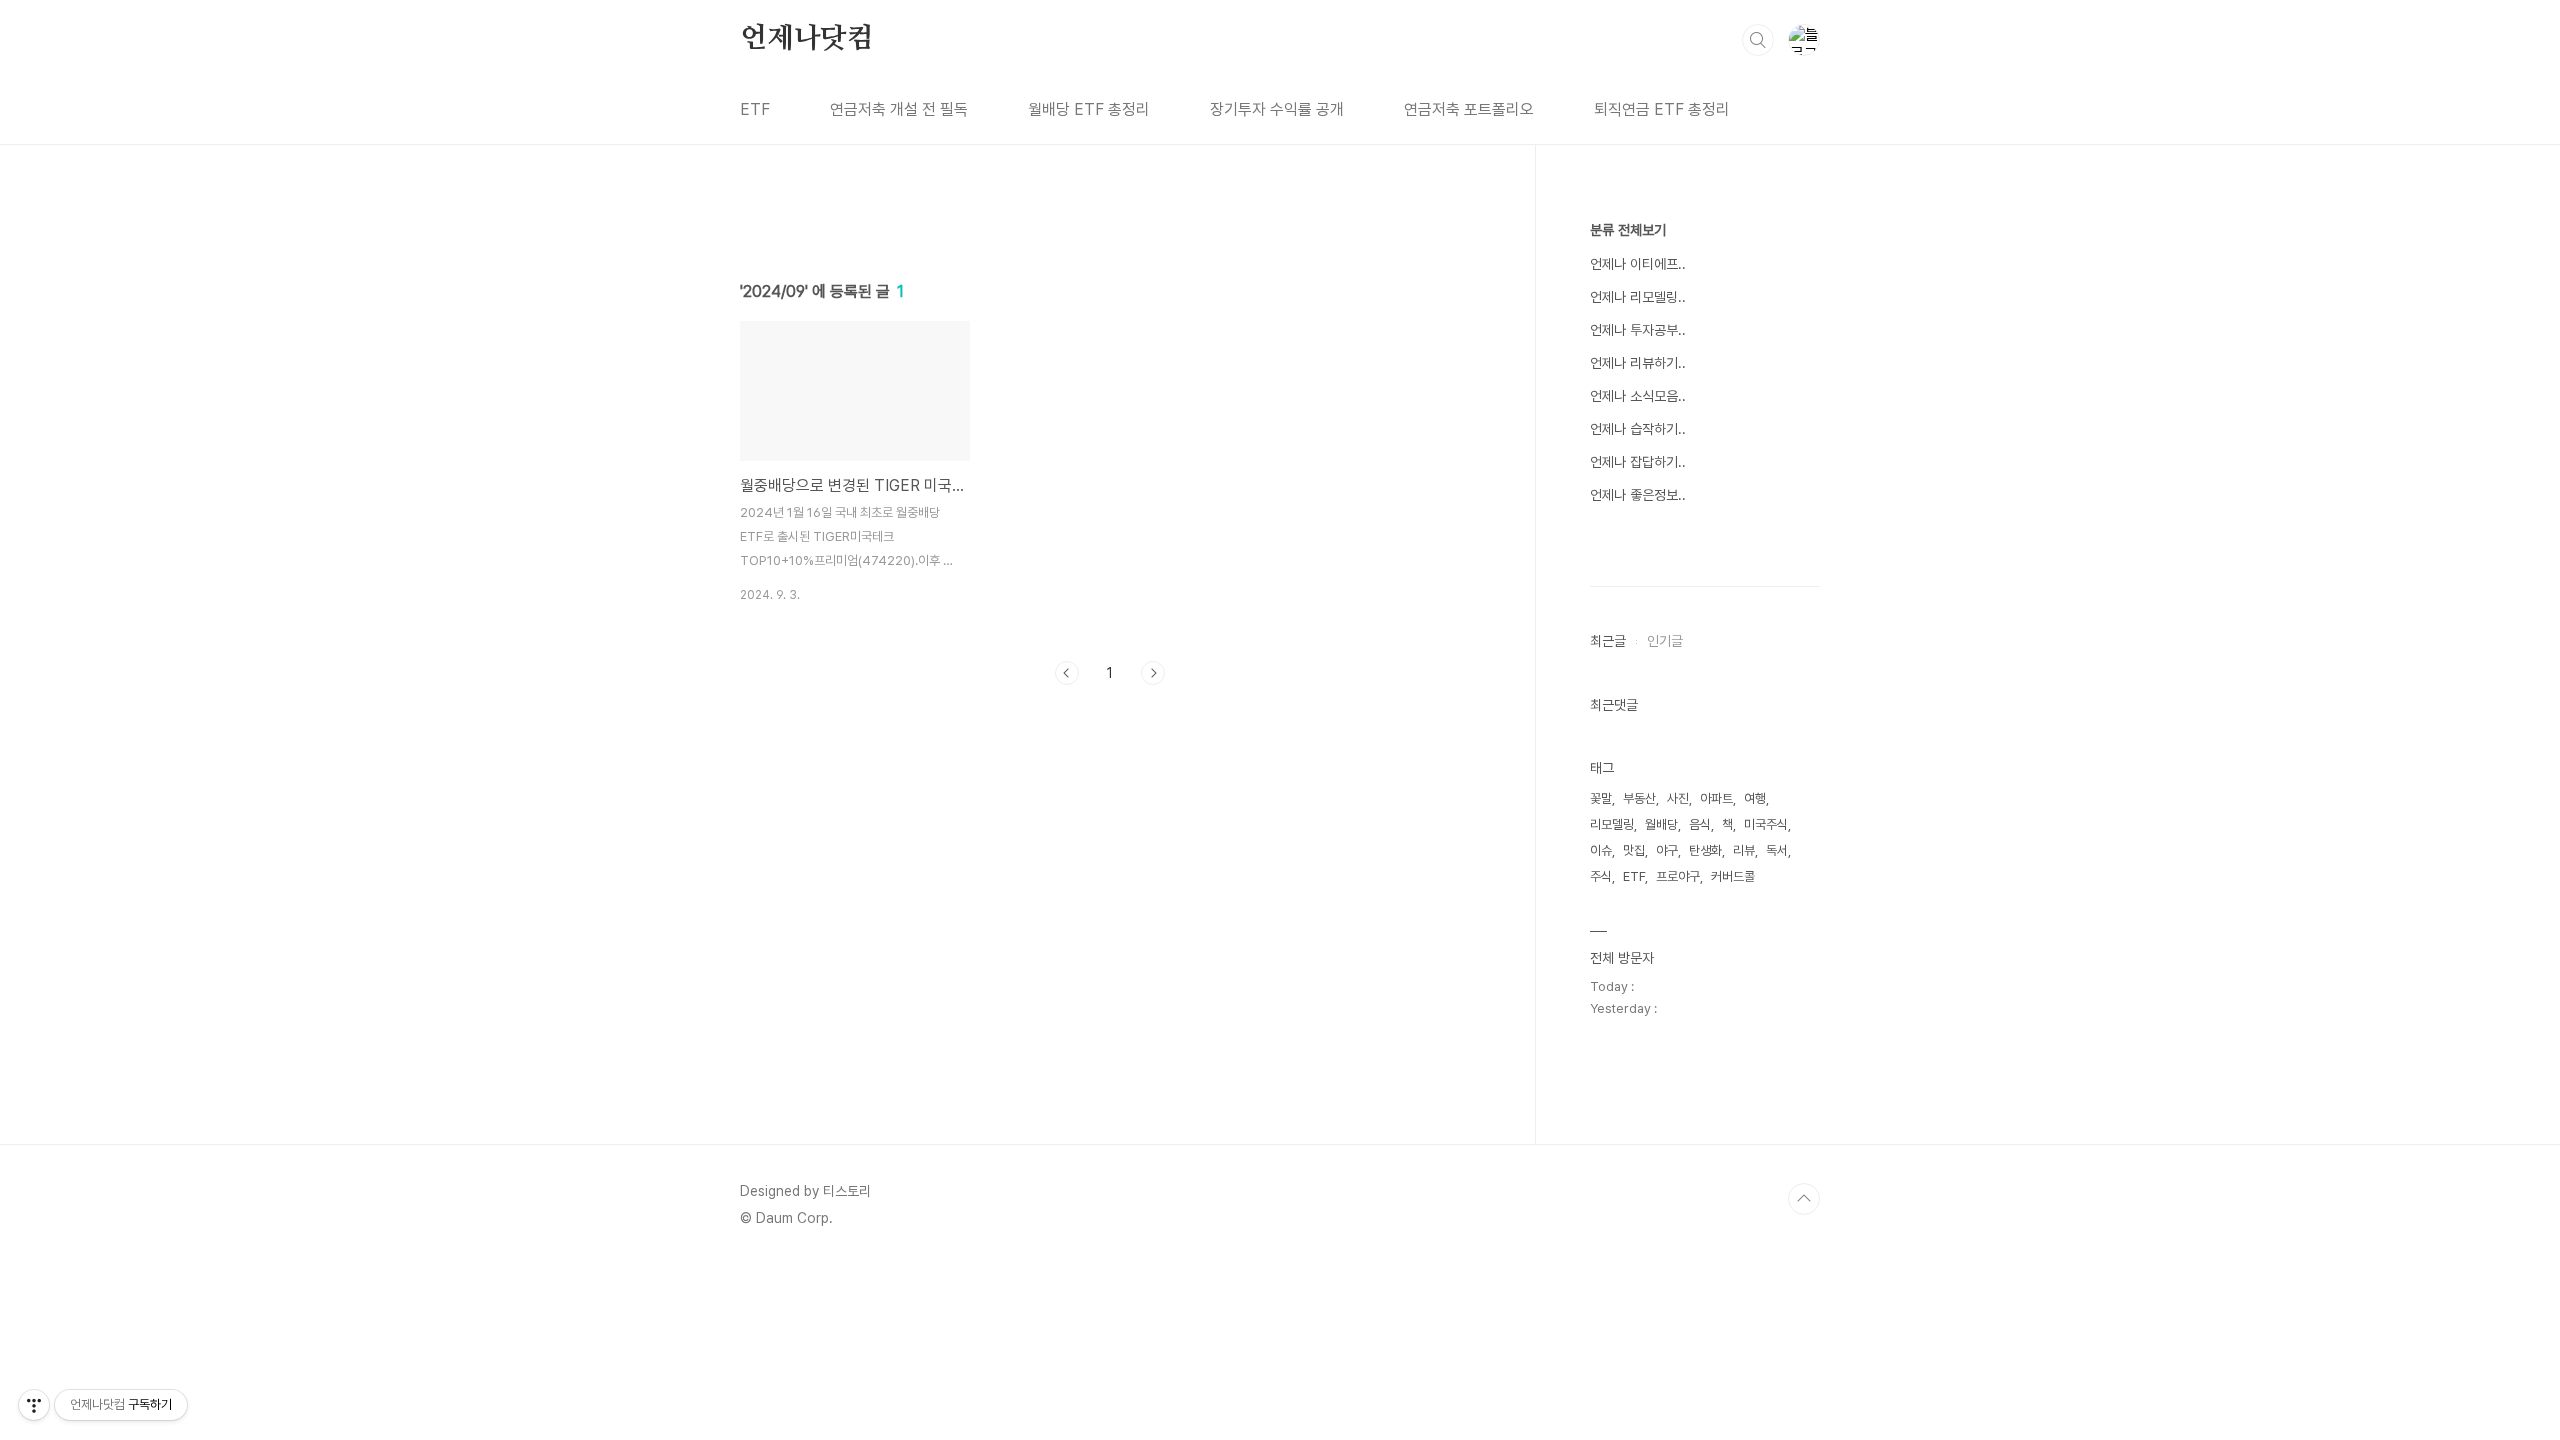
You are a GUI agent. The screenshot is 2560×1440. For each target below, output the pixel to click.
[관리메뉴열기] (34, 1405)
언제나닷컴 (807, 39)
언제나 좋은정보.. (1638, 495)
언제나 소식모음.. (1638, 396)
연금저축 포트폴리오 (1469, 109)
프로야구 (1678, 876)
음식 (1700, 824)
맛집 (1634, 850)
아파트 (1716, 798)
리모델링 (1612, 824)
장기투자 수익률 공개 (1277, 109)
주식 (1601, 876)
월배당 (1661, 824)
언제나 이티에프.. (1638, 264)
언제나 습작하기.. (1638, 429)
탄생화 (1705, 850)
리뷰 (1744, 850)
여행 (1755, 798)
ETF (755, 109)
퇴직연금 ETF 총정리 (1662, 109)
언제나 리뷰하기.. (1638, 363)
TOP (1804, 1199)
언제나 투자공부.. (1638, 330)
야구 (1667, 850)
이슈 (1601, 850)
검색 (1758, 40)
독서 (1777, 850)
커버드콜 (1733, 876)
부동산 (1639, 798)
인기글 (1665, 641)
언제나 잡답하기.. (1638, 462)
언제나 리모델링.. (1638, 297)
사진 (1678, 798)
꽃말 (1601, 798)
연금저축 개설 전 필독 (899, 109)
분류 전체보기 (1628, 230)
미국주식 (1766, 824)
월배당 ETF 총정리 (1089, 109)
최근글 (1608, 641)
